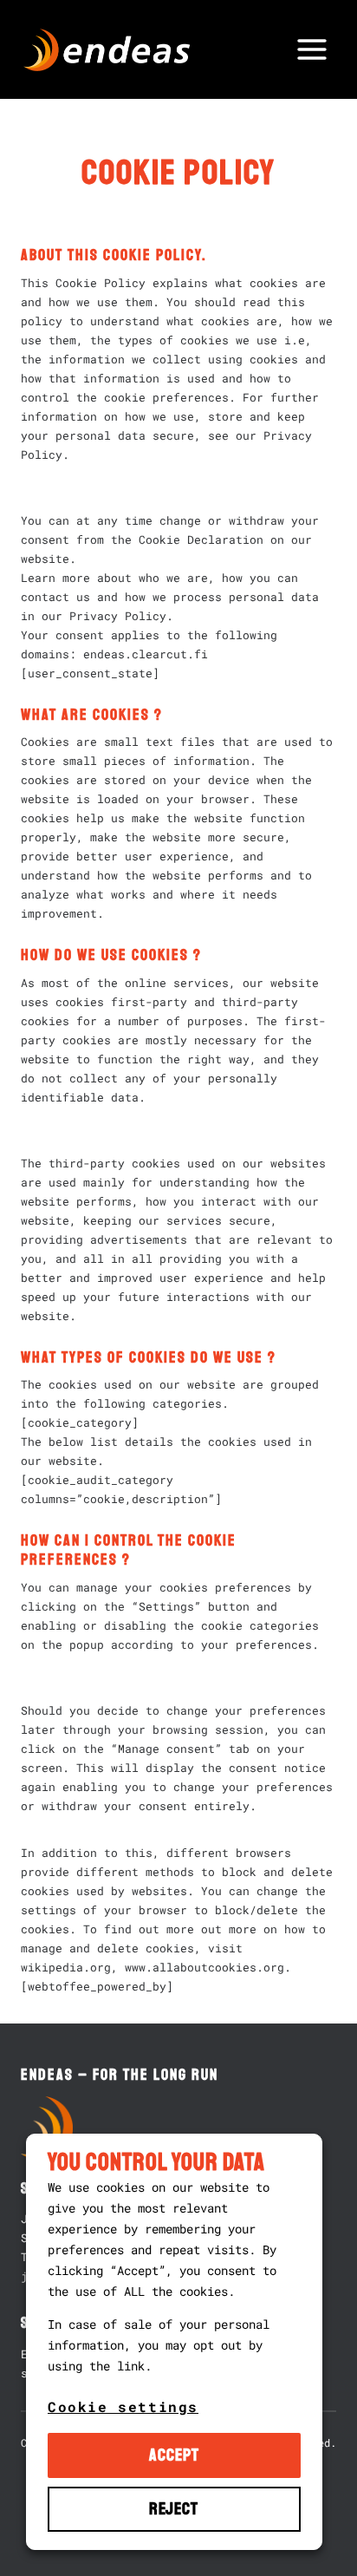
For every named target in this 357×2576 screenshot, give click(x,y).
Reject (174, 2509)
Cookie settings (123, 2406)
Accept (174, 2455)
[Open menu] (312, 49)
